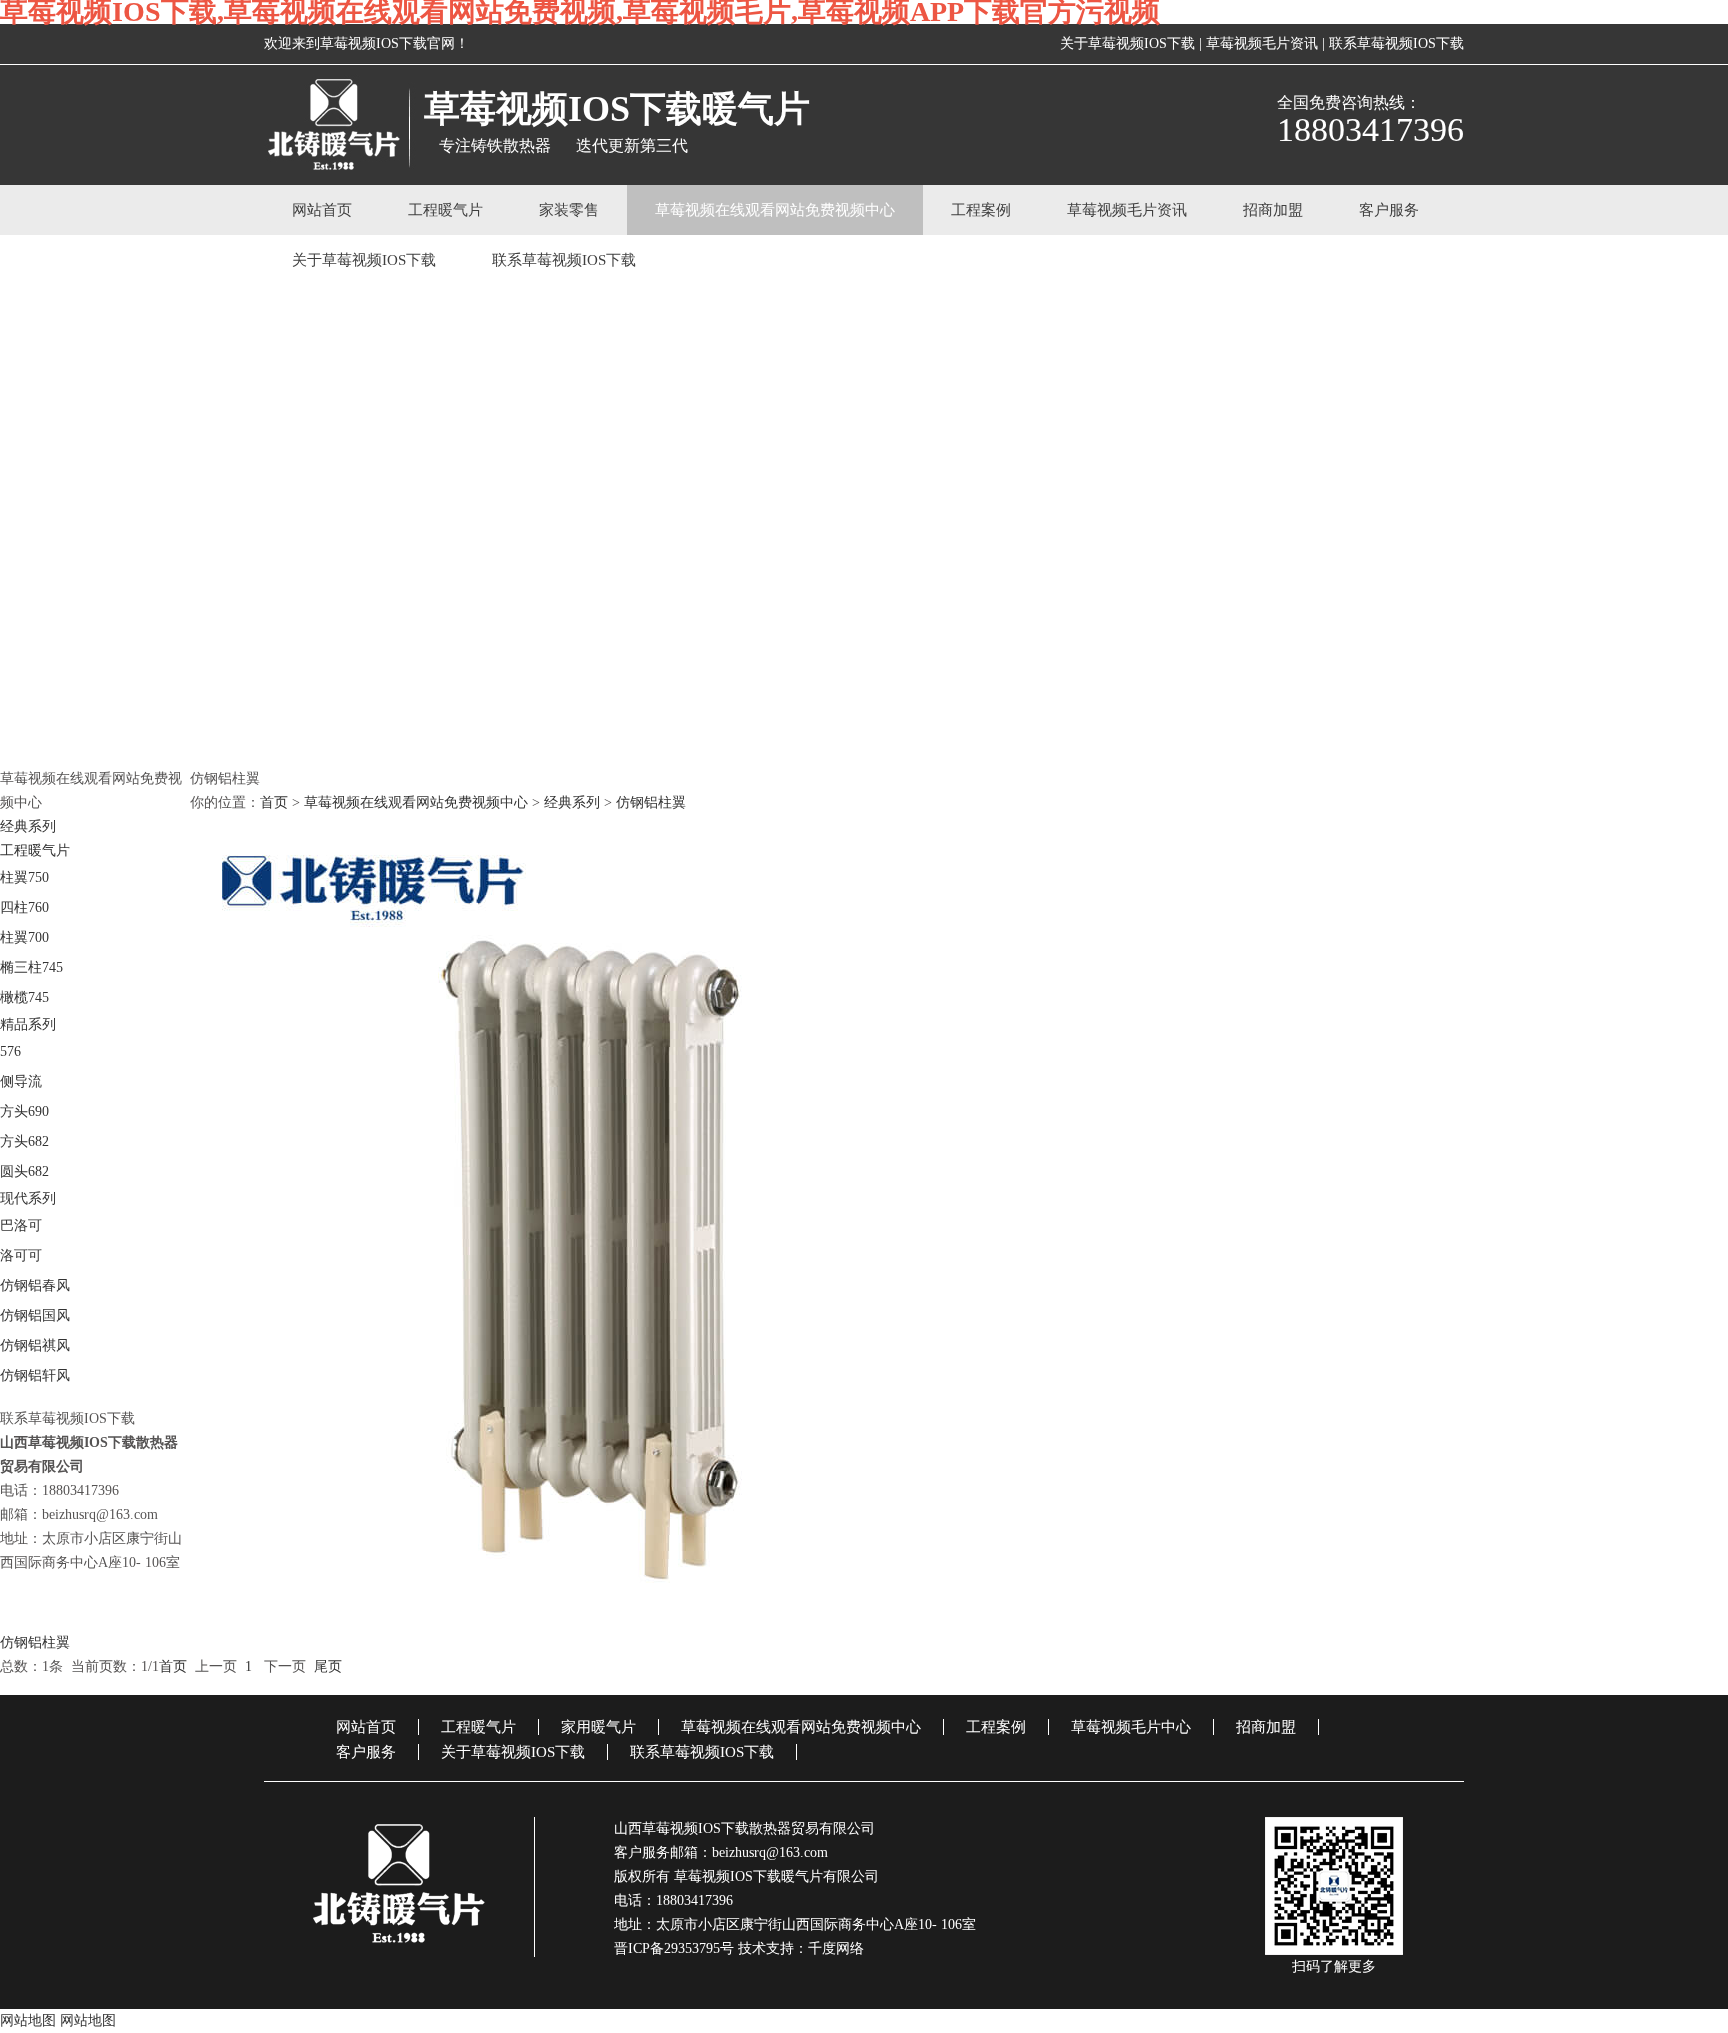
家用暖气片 (598, 1727)
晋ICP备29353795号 (674, 1948)
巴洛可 (21, 1225)
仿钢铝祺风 (35, 1345)
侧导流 (21, 1081)
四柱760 (24, 907)
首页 (274, 802)
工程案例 (981, 210)
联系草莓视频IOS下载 (1396, 43)
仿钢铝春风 (35, 1285)
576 (10, 1051)
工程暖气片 (445, 210)
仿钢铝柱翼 (651, 802)
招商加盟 (1273, 210)
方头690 (24, 1111)
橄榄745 (24, 997)
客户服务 (1389, 210)
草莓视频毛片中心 (1131, 1727)
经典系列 (28, 826)
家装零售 (569, 210)
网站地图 (28, 2020)
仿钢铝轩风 (35, 1375)
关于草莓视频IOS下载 (1127, 43)
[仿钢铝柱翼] (864, 1231)
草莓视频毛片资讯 (1262, 43)
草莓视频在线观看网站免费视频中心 (775, 210)
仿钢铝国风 (35, 1315)
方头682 (24, 1141)
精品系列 (28, 1024)
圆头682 (24, 1171)
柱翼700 (24, 937)
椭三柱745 (31, 967)
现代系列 (28, 1198)
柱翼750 (24, 877)
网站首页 (322, 210)
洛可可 (21, 1255)
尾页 (328, 1666)
